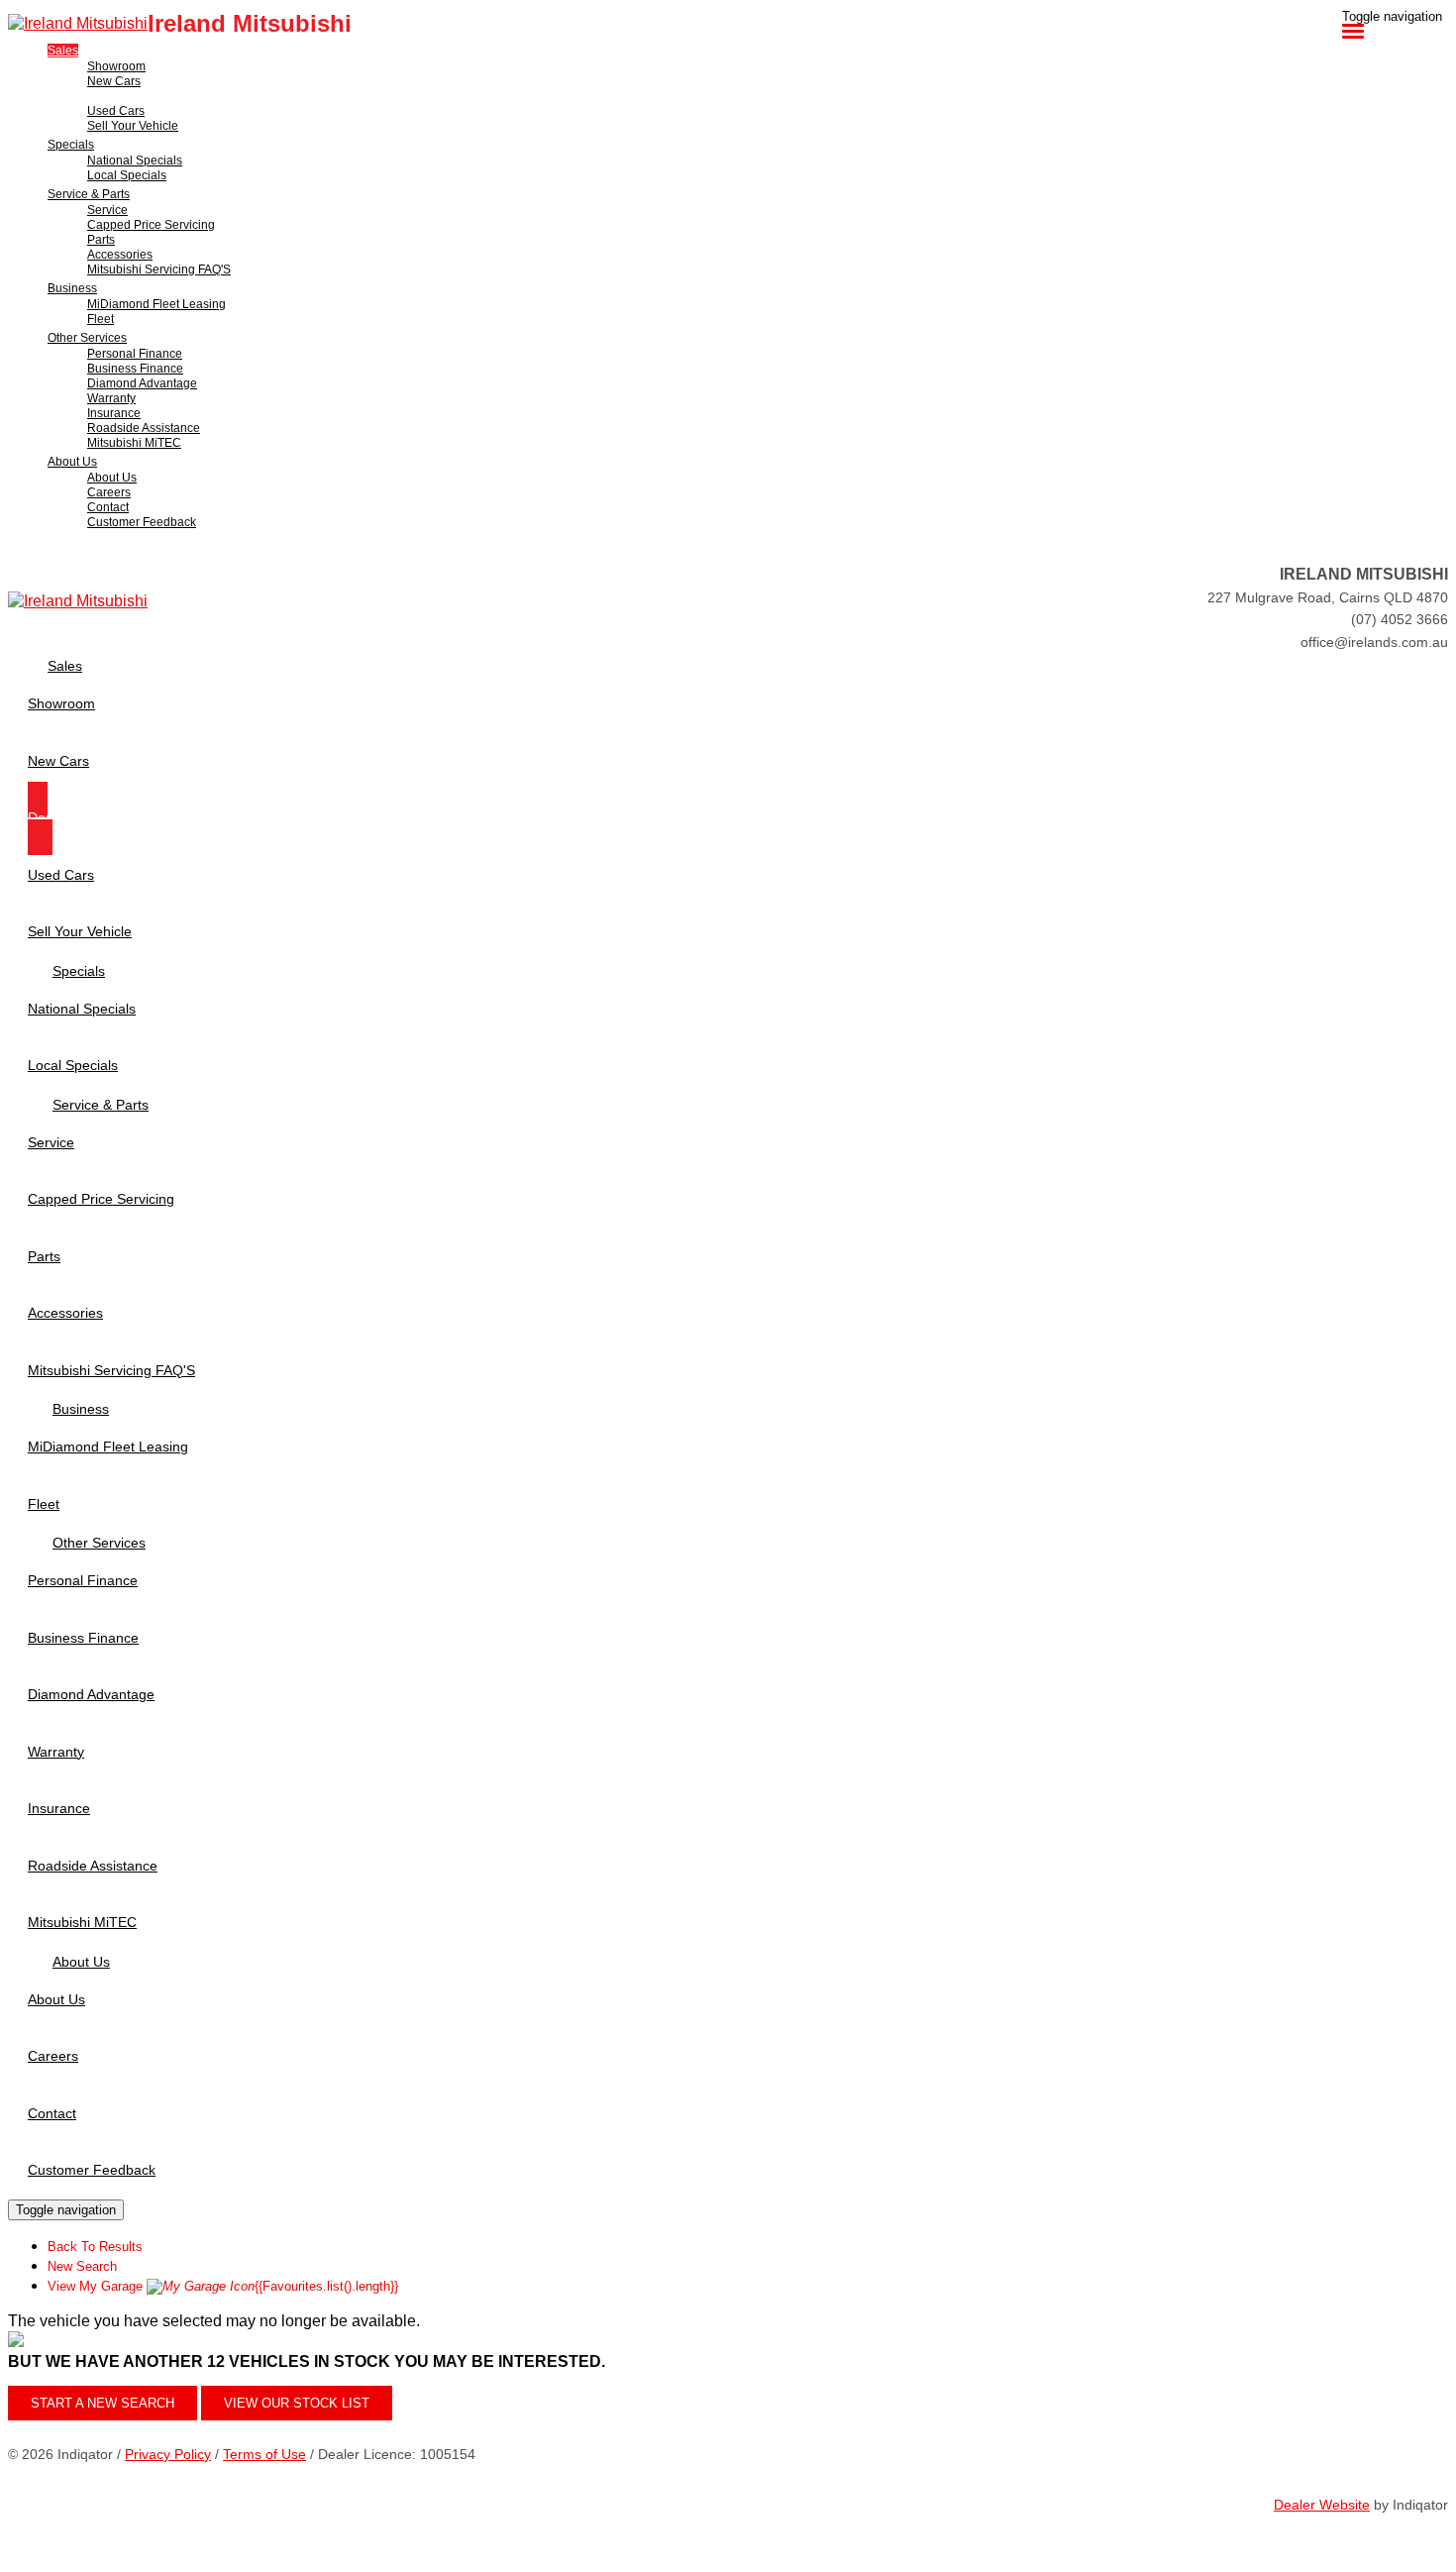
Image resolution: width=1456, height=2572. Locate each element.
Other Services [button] (87, 338)
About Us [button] (72, 462)
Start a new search (103, 2403)
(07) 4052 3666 (1400, 619)
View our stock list (297, 2403)
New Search (82, 2266)
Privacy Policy (168, 2454)
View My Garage (223, 2286)
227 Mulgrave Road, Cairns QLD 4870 (1328, 597)
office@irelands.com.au (1374, 642)
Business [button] (72, 288)
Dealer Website (1322, 2505)
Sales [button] (63, 51)
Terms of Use (264, 2454)
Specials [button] (71, 145)
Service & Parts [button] (89, 194)
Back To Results (95, 2247)
